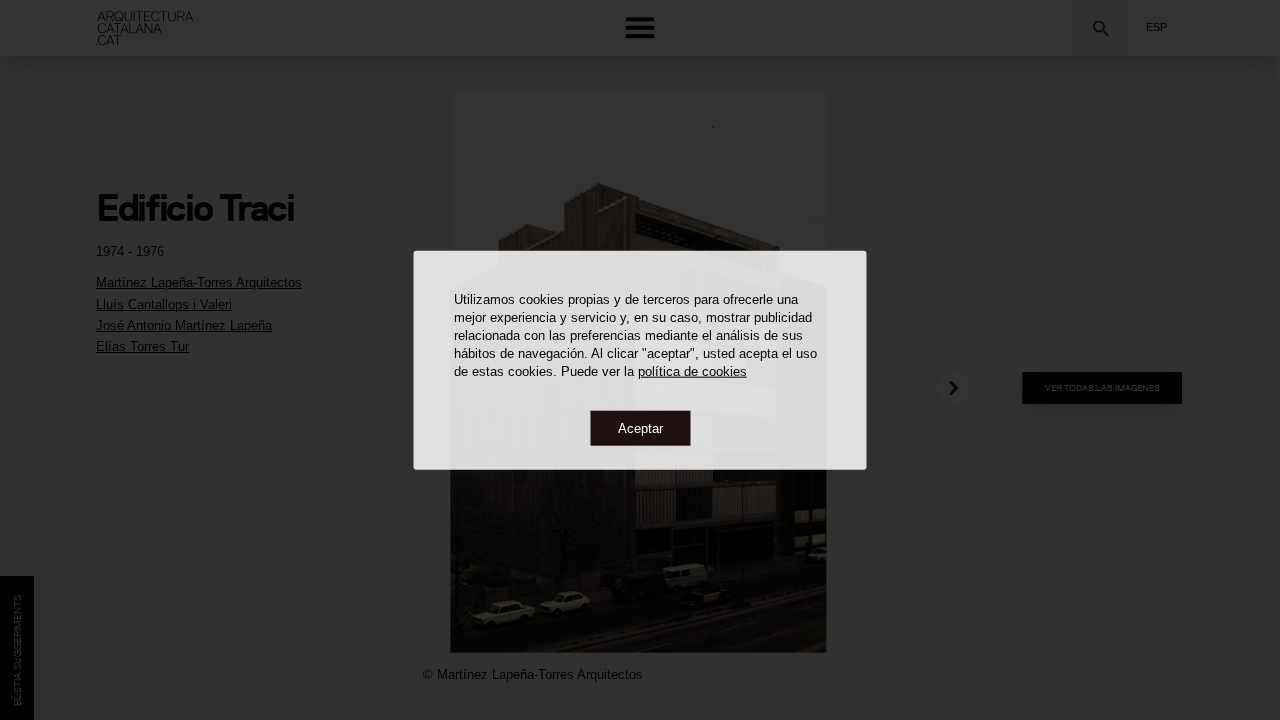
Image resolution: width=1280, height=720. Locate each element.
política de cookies (692, 370)
